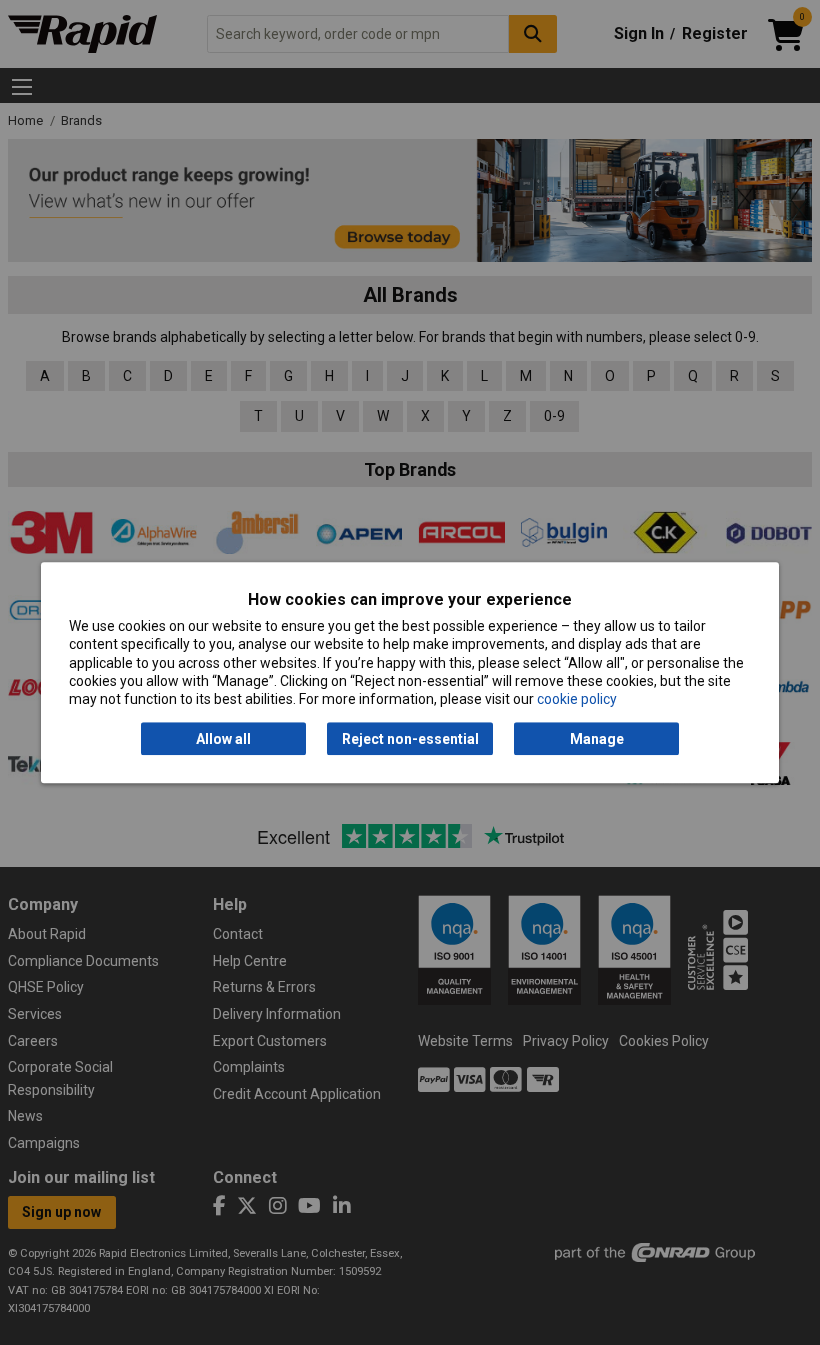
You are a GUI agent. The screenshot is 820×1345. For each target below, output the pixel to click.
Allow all (223, 739)
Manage (597, 739)
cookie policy (577, 699)
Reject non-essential (410, 739)
